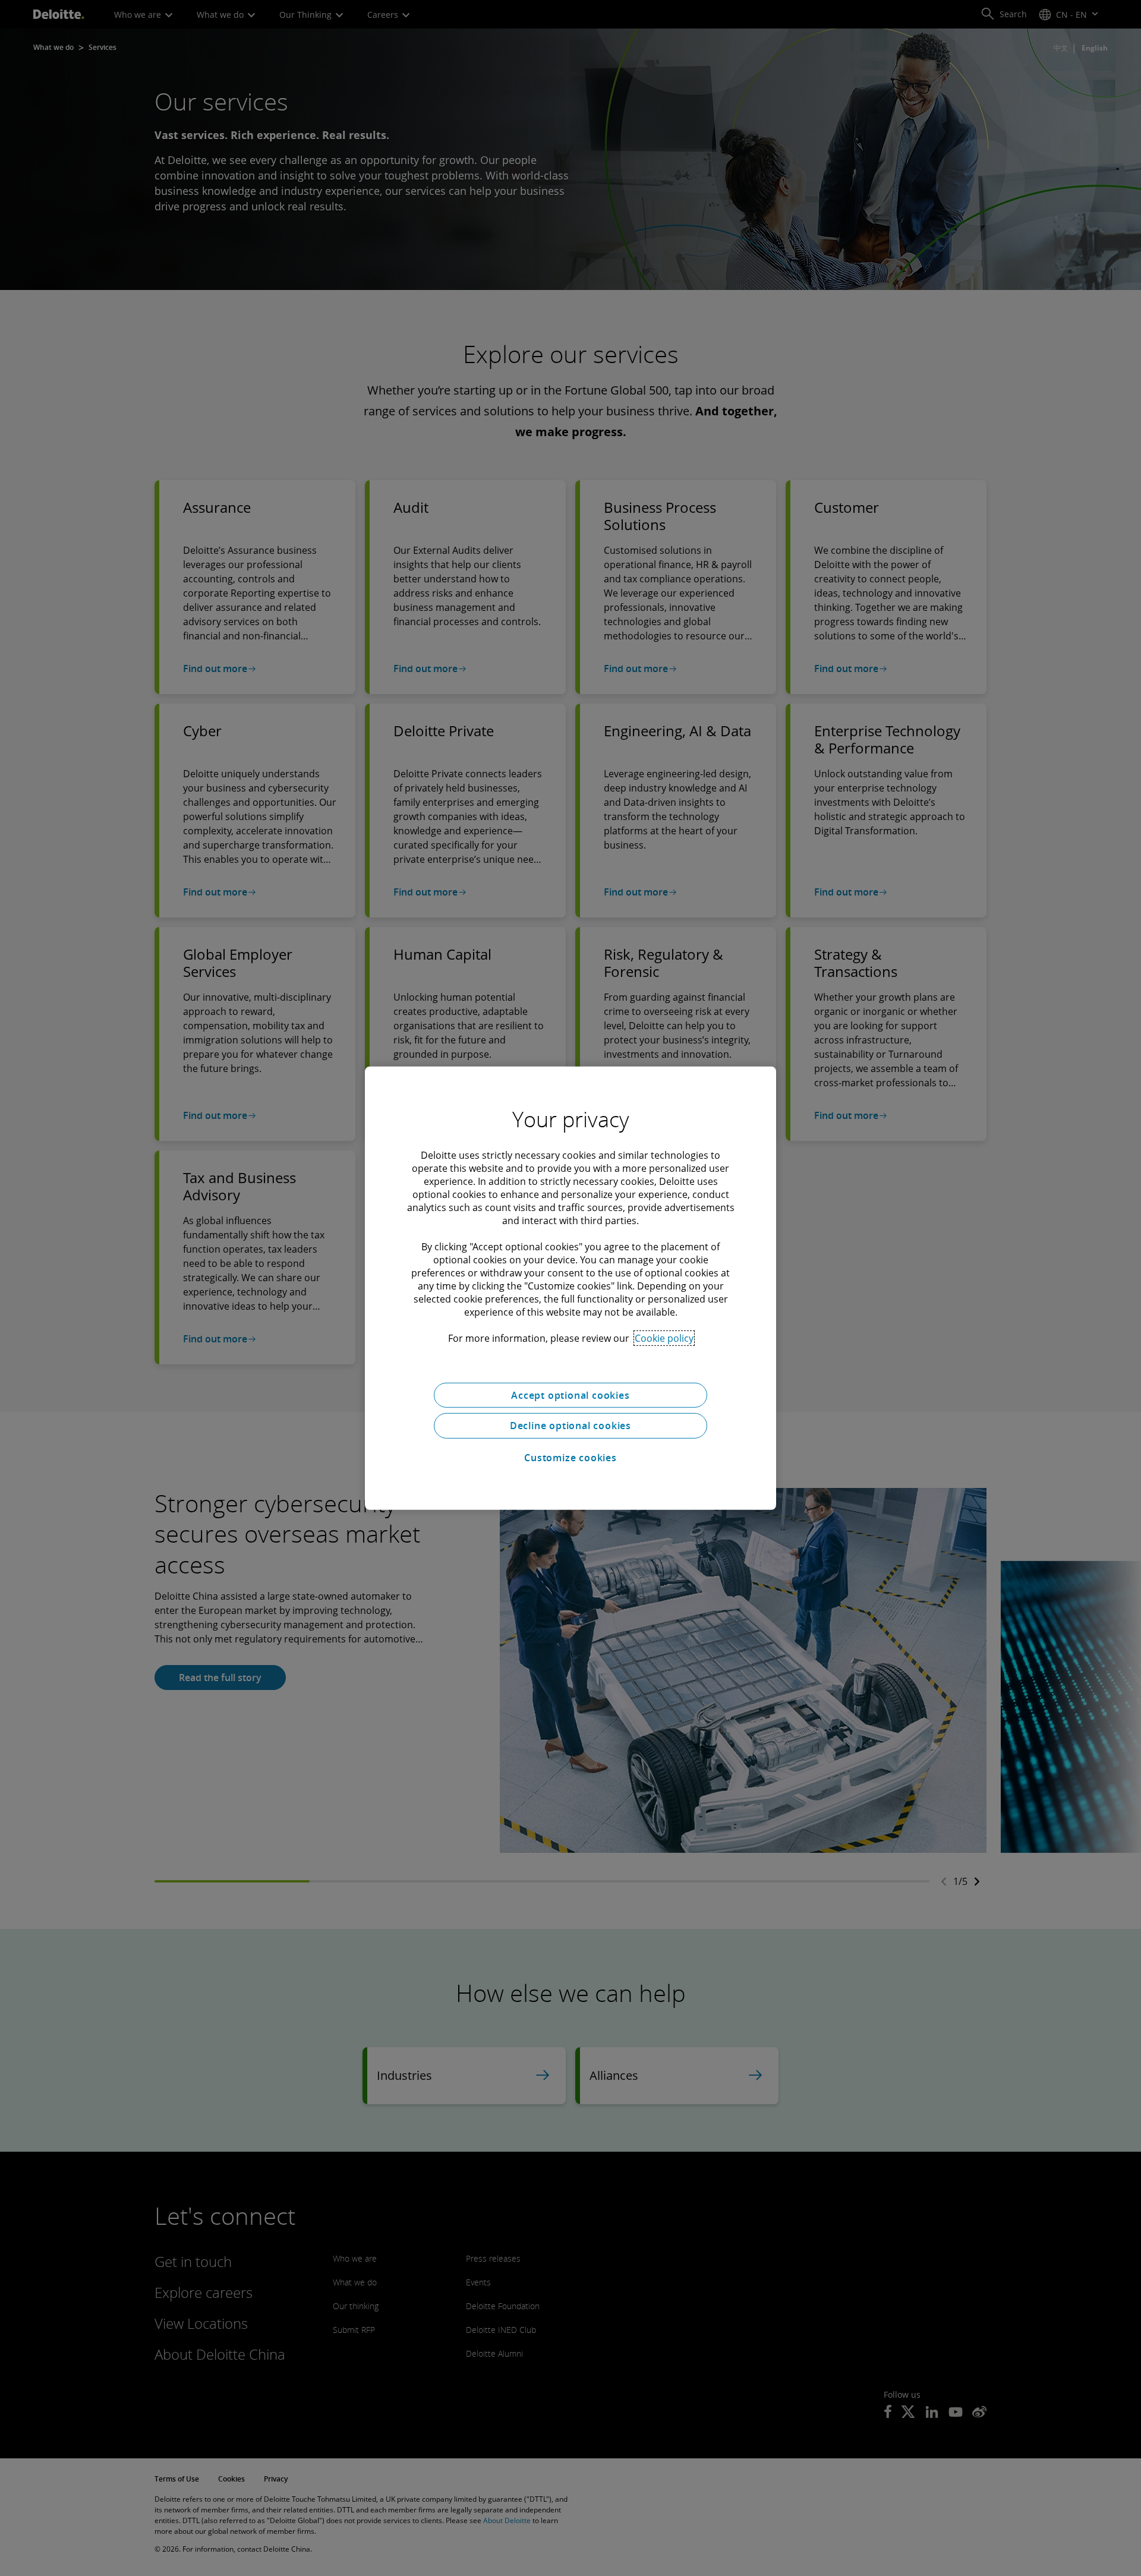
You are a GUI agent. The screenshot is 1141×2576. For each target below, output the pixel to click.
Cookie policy (664, 1338)
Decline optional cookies (570, 1426)
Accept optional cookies (570, 1395)
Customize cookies (570, 1458)
